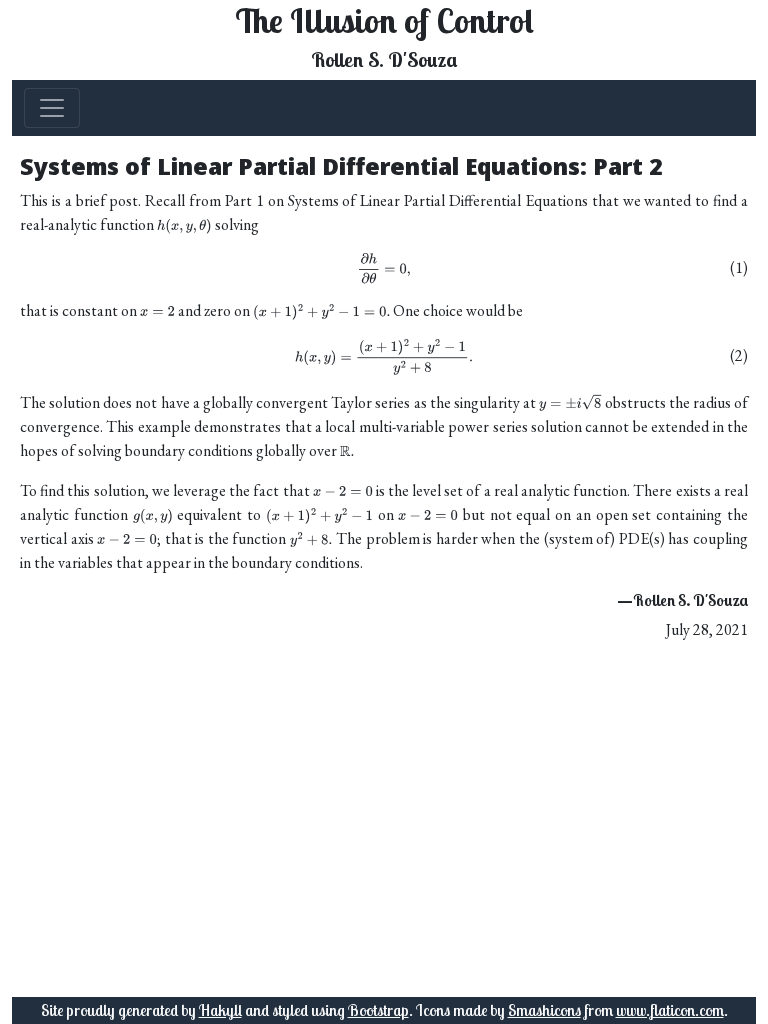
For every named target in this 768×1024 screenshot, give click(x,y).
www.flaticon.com (670, 1010)
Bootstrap (378, 1010)
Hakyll (220, 1010)
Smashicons (544, 1010)
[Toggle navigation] (52, 108)
